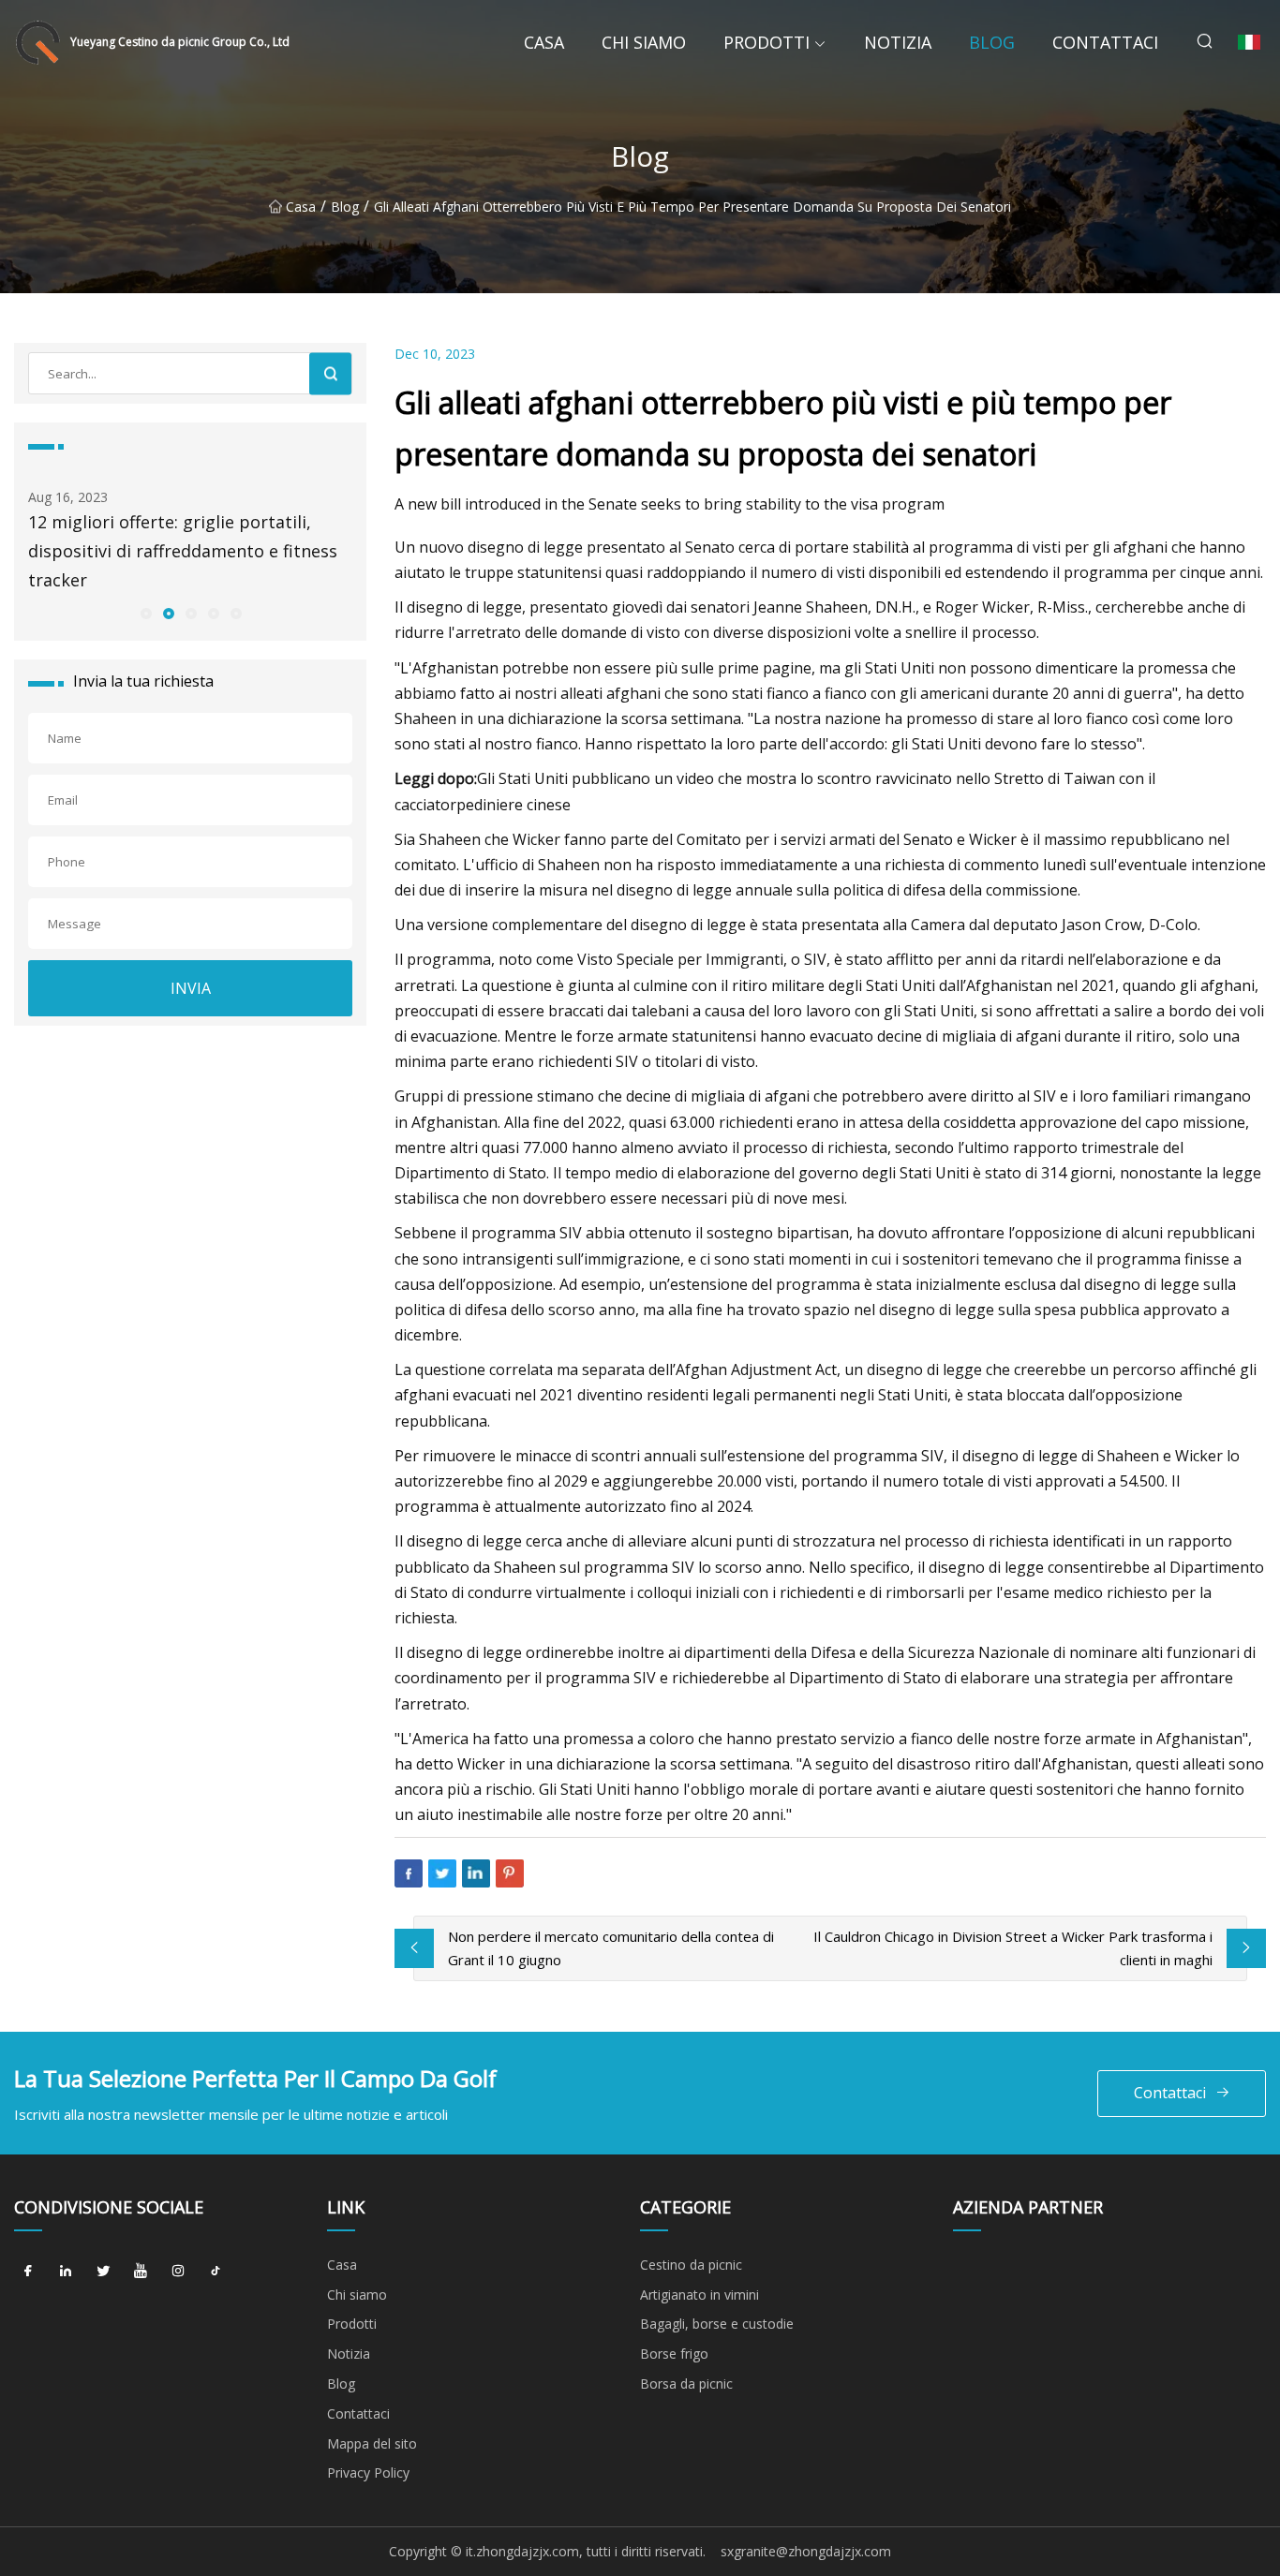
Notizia (898, 42)
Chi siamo (644, 42)
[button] (145, 613)
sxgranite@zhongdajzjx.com (806, 2551)
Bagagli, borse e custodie (717, 2324)
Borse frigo (674, 2354)
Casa (544, 42)
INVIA (191, 988)
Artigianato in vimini (700, 2295)
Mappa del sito (372, 2443)
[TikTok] (216, 2272)
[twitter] (103, 2272)
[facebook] (28, 2272)
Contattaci (1105, 42)
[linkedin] (66, 2272)
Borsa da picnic (686, 2384)
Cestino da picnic (691, 2265)
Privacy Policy (368, 2472)
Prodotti (767, 42)
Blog (992, 42)
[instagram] (178, 2272)
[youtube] (141, 2272)
